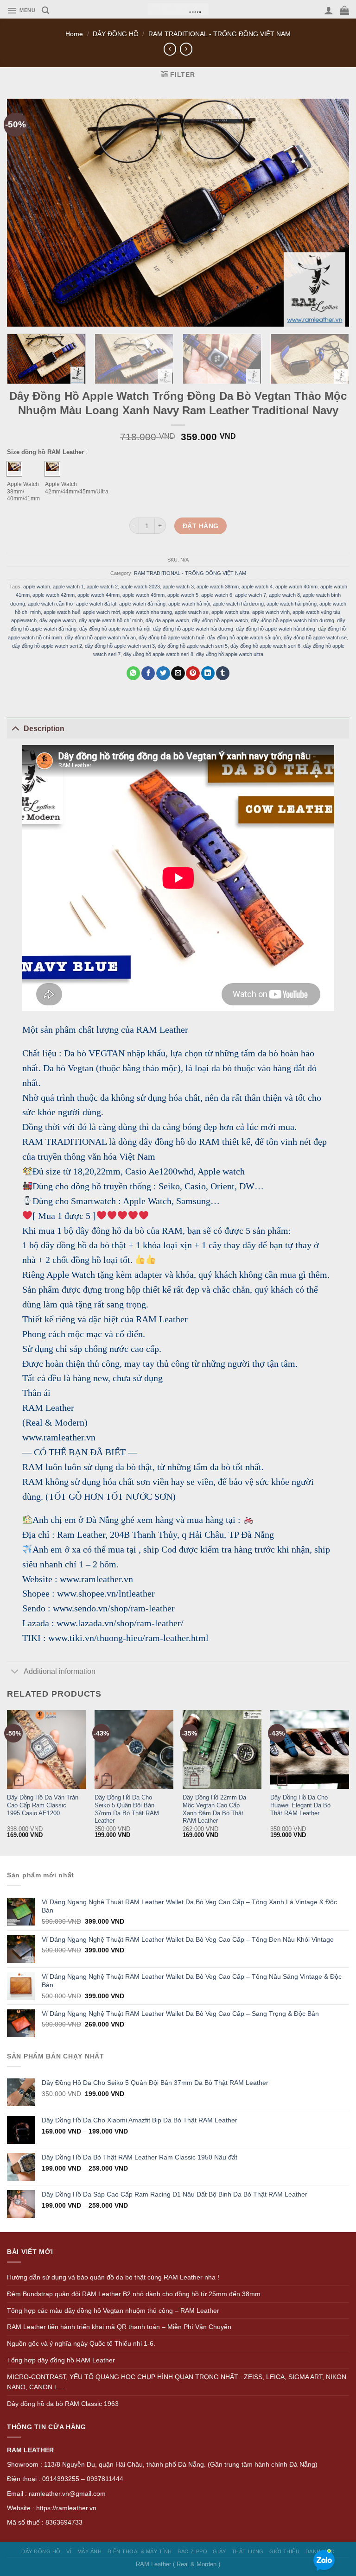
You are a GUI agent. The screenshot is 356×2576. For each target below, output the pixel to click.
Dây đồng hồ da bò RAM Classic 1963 (63, 2404)
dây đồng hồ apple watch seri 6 (265, 645)
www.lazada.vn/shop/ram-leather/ (120, 1623)
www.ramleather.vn (96, 1579)
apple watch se (192, 612)
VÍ (69, 2551)
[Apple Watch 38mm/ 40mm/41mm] (14, 468)
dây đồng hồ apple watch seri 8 (158, 654)
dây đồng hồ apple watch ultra (230, 654)
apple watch (37, 587)
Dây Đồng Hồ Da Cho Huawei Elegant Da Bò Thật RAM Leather (300, 1805)
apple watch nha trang (147, 612)
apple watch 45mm (143, 595)
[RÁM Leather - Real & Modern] (178, 9)
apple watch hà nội (189, 603)
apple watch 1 (68, 587)
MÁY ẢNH (90, 2551)
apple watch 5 (183, 595)
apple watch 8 (284, 595)
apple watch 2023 (140, 587)
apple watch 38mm (218, 587)
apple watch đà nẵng (142, 603)
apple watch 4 (257, 587)
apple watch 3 (178, 587)
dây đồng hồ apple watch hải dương (193, 629)
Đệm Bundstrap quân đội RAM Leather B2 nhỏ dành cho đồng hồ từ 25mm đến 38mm (134, 2294)
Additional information (60, 1671)
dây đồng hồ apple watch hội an (100, 637)
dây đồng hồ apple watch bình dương (292, 620)
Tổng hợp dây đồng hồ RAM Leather (61, 2360)
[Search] (45, 10)
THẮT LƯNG (248, 2551)
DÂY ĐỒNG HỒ (116, 34)
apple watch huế (62, 612)
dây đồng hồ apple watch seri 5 (193, 645)
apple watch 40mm (296, 587)
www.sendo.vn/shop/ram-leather (114, 1608)
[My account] (329, 10)
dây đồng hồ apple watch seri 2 (47, 645)
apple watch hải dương (238, 603)
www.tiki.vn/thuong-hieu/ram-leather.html (128, 1638)
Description (44, 729)
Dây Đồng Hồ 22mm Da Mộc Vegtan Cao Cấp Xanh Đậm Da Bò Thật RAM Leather (214, 1809)
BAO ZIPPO (192, 2551)
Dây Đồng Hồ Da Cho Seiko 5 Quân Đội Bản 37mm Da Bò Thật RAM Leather (127, 1809)
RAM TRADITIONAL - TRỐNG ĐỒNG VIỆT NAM (219, 34)
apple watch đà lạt (96, 603)
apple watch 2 (102, 587)
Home (74, 34)
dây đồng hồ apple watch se (315, 637)
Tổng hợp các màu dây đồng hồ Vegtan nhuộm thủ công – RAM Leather (113, 2311)
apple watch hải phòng (292, 603)
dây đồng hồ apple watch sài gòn (244, 637)
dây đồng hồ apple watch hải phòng (276, 629)
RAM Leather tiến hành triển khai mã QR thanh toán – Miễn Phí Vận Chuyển (119, 2327)
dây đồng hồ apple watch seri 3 (120, 645)
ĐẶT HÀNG (200, 525)
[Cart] (344, 10)
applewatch (24, 620)
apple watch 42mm (54, 595)
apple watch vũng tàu (316, 612)
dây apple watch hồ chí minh (111, 620)
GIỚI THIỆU (284, 2551)
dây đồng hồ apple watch (220, 620)
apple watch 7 (251, 595)
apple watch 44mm (99, 595)
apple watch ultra (230, 612)
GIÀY (219, 2551)
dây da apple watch (167, 620)
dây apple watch (58, 620)
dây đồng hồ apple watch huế (172, 637)
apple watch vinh (271, 612)
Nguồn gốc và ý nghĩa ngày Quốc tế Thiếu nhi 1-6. (81, 2343)
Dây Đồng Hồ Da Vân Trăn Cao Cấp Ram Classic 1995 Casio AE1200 (43, 1805)
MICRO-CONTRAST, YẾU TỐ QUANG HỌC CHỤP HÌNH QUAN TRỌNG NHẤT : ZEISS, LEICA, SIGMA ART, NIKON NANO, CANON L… (177, 2382)
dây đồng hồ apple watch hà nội (115, 629)
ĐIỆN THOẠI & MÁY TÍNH (140, 2551)
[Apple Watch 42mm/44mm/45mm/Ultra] (52, 468)
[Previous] (7, 1782)
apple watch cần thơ (51, 603)
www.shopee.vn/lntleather (106, 1593)
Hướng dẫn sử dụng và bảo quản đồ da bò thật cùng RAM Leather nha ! (113, 2277)
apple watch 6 (217, 595)
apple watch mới (101, 612)
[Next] (335, 362)
